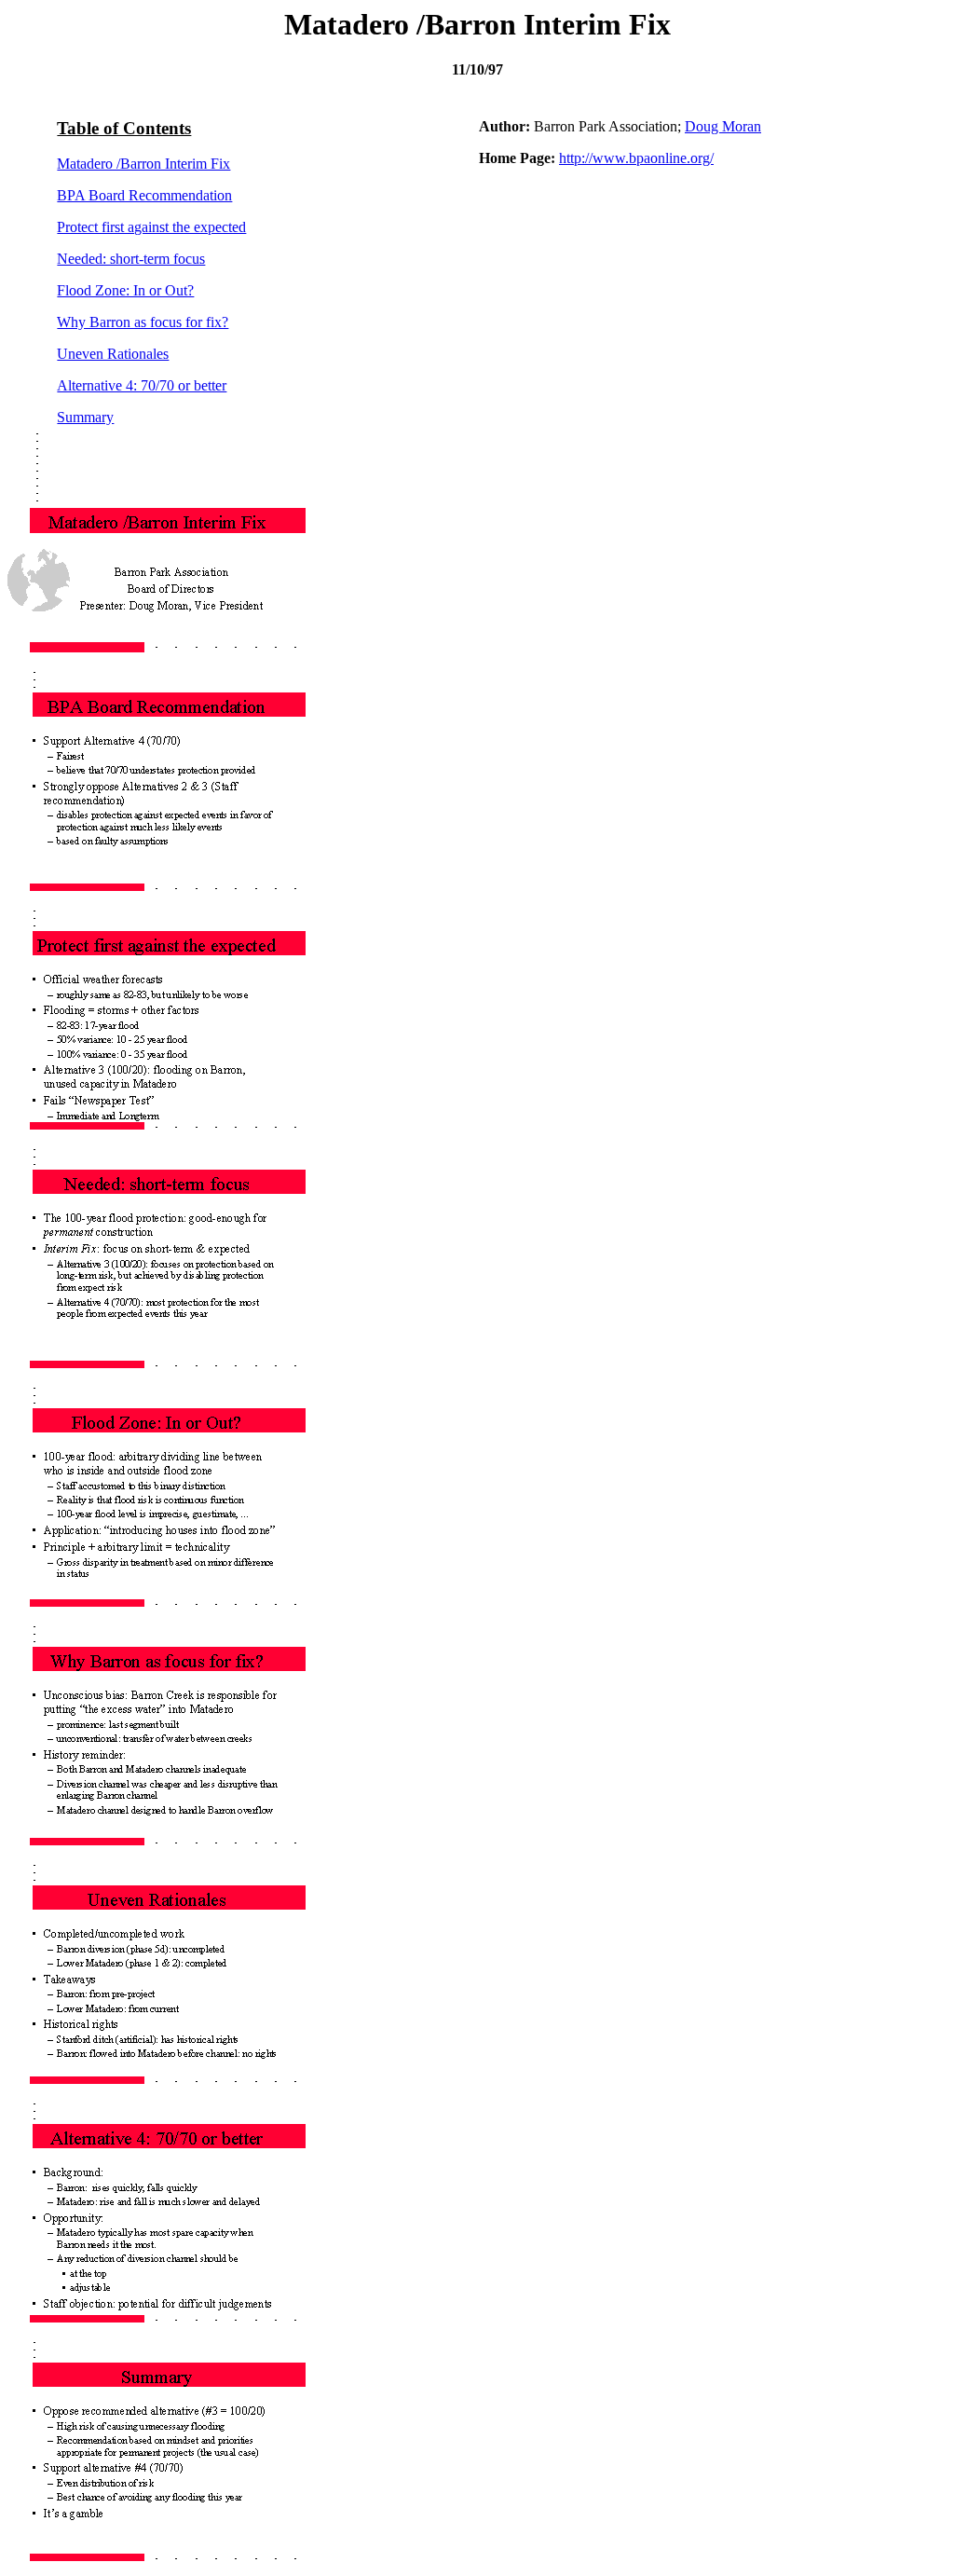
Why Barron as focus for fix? (143, 322)
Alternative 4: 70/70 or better (142, 385)
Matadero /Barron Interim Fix (143, 164)
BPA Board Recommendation (144, 195)
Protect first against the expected (151, 227)
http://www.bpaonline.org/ (636, 158)
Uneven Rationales (113, 354)
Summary (85, 417)
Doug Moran (723, 126)
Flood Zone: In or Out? (125, 290)
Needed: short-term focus (131, 259)
